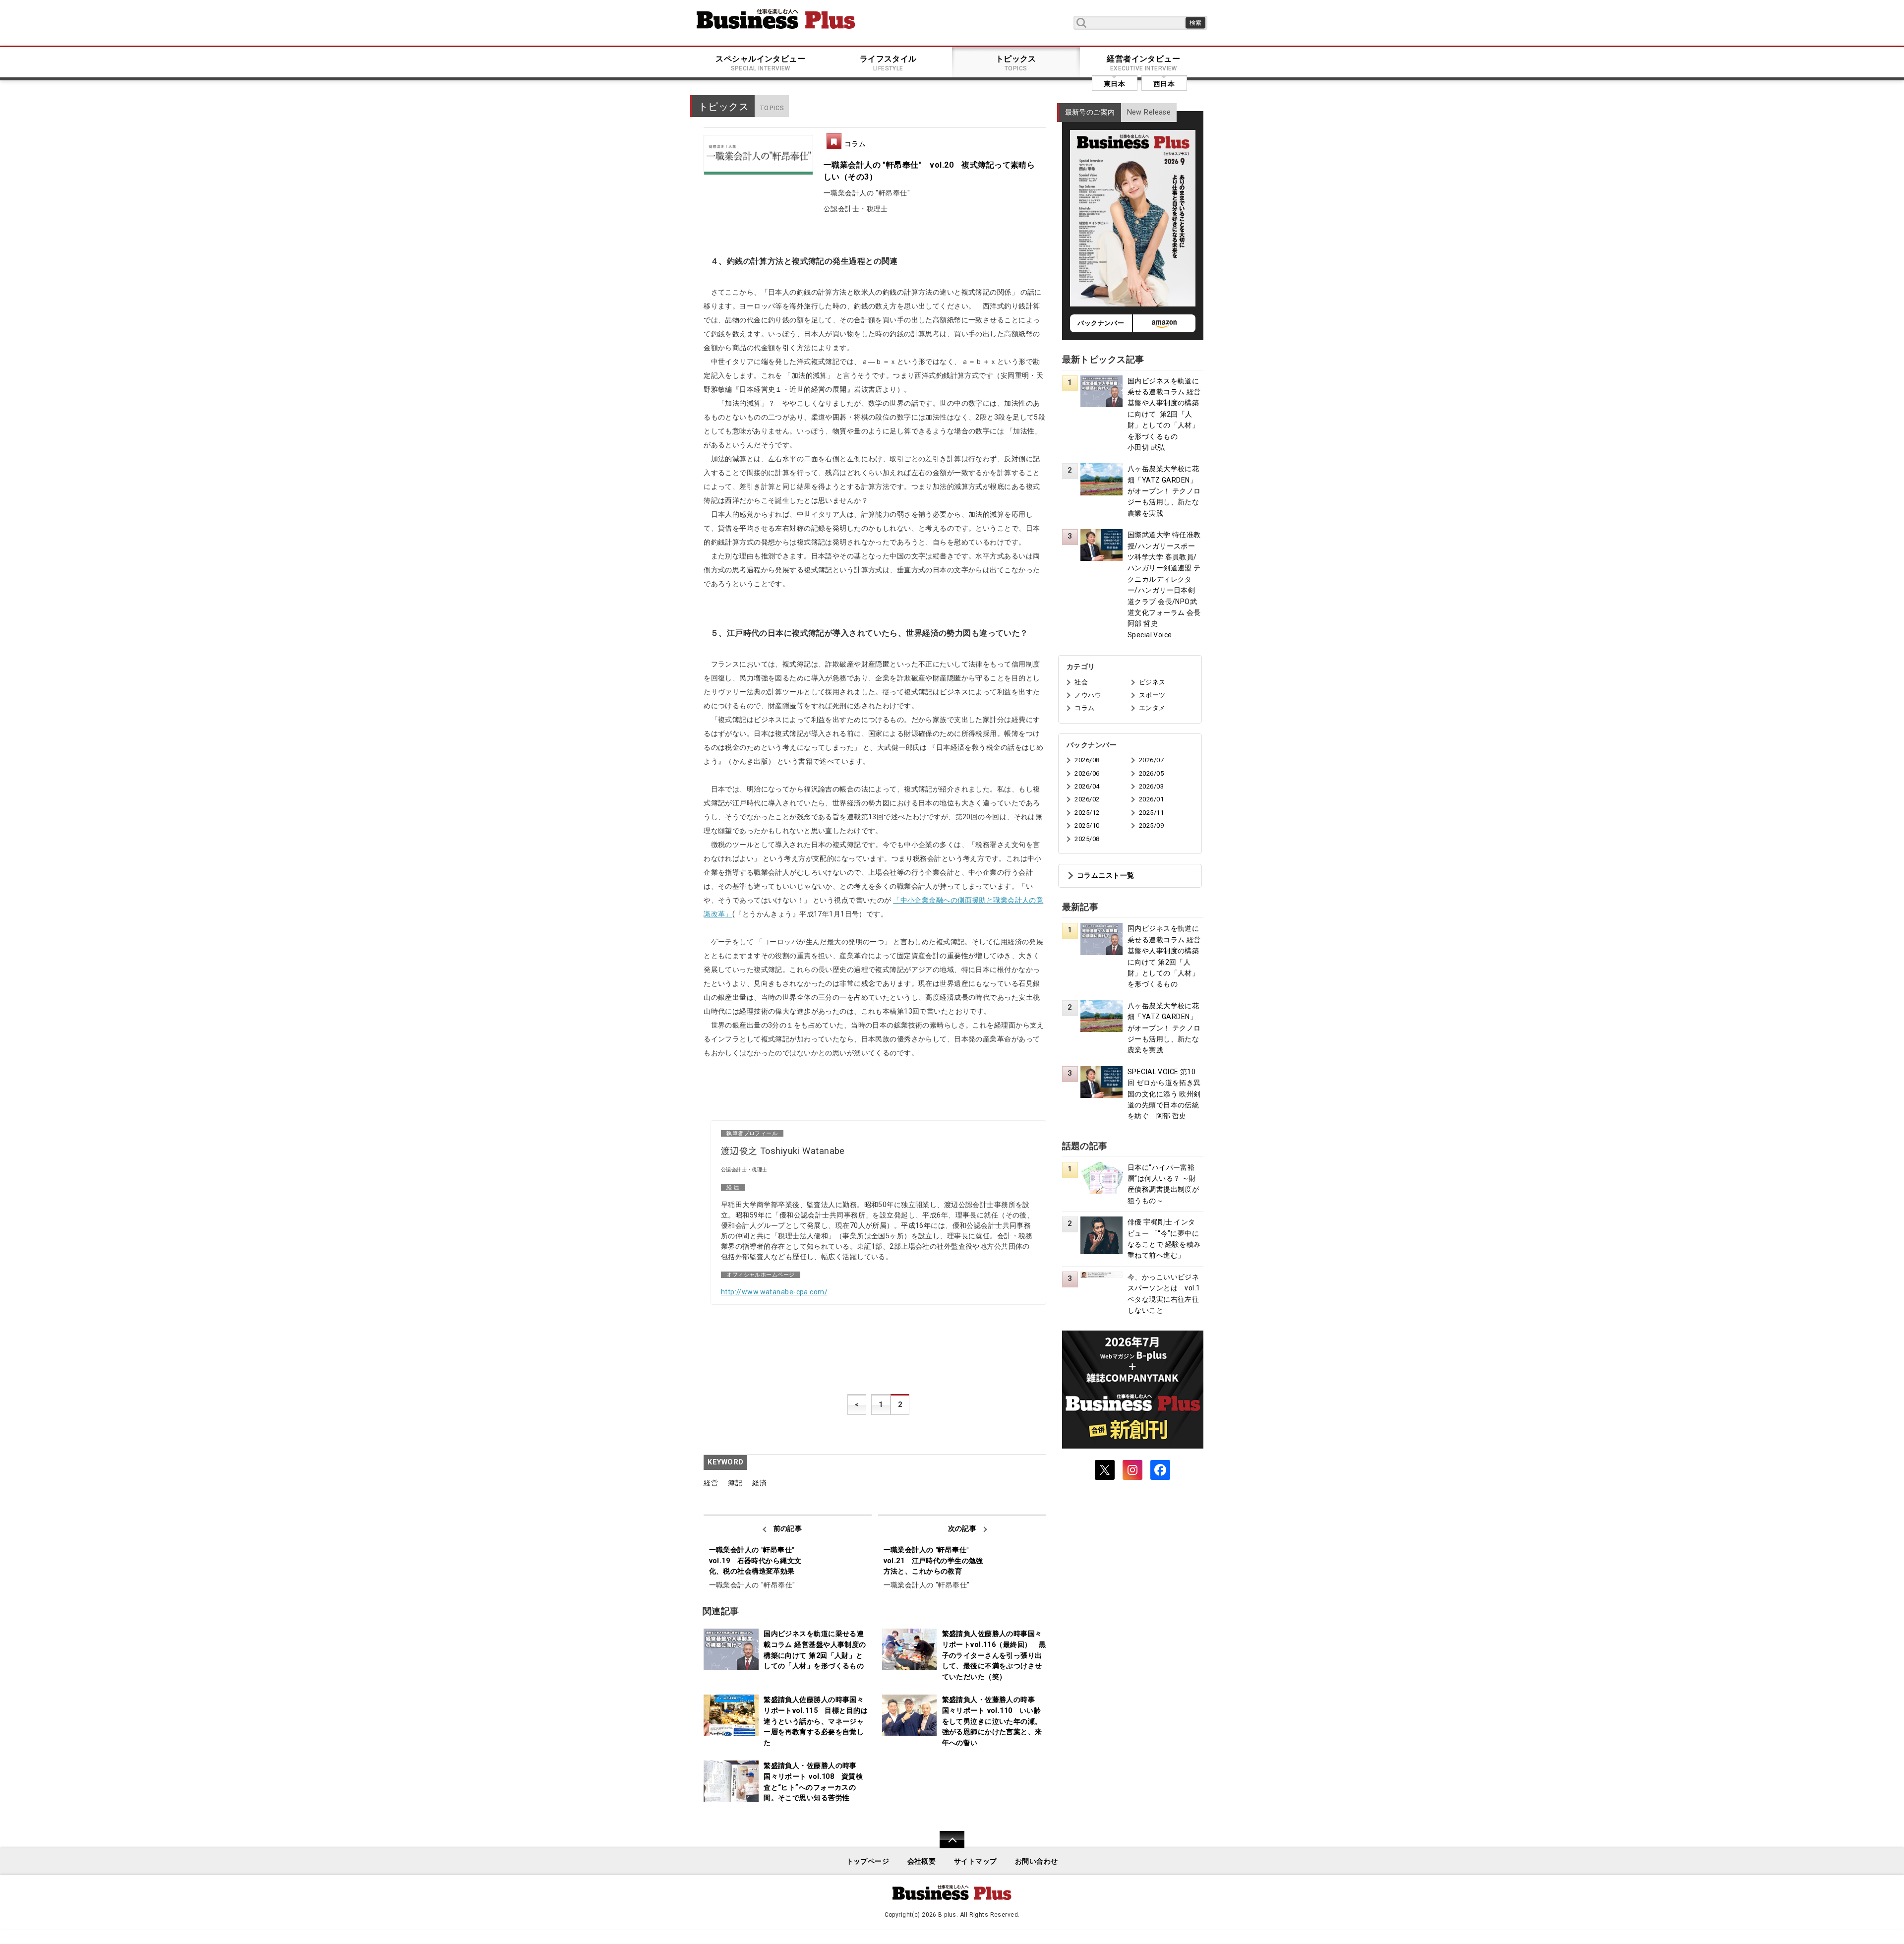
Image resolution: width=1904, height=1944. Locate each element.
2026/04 (1087, 786)
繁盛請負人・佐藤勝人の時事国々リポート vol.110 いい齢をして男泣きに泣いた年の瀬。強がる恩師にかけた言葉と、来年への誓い (992, 1721)
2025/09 (1151, 825)
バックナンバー (1101, 323)
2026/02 (1087, 799)
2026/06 (1087, 773)
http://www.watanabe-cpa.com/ (774, 1292)
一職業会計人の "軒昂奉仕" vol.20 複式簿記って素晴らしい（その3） (929, 171)
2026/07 (1151, 760)
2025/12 (1087, 813)
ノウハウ (1088, 695)
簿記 (735, 1483)
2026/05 (1151, 773)
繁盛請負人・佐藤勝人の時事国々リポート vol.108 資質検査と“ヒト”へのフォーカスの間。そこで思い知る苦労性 (813, 1782)
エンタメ (1152, 708)
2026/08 (1087, 760)
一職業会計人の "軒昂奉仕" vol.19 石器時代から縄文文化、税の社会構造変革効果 (755, 1561)
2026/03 (1151, 786)
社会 (1081, 682)
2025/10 (1087, 825)
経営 (711, 1483)
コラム (855, 144)
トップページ (868, 1861)
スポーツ (1152, 695)
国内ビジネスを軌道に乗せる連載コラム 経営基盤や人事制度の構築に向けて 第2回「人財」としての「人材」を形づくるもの (815, 1650)
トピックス (1016, 63)
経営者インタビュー (1143, 63)
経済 (759, 1483)
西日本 (1164, 84)
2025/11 (1151, 813)
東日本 (1114, 84)
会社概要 (922, 1861)
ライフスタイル (888, 63)
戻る (947, 1846)
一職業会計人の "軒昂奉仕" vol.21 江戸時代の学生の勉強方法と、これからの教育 (933, 1561)
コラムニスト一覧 (1105, 876)
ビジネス (1152, 682)
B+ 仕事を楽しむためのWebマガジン (776, 19)
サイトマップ (976, 1861)
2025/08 (1087, 839)
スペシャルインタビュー (760, 63)
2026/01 (1151, 799)
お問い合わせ (1037, 1861)
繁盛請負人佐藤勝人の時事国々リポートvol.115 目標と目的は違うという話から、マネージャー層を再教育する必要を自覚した (816, 1721)
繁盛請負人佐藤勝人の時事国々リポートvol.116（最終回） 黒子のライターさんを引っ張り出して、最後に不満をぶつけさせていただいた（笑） (994, 1655)
